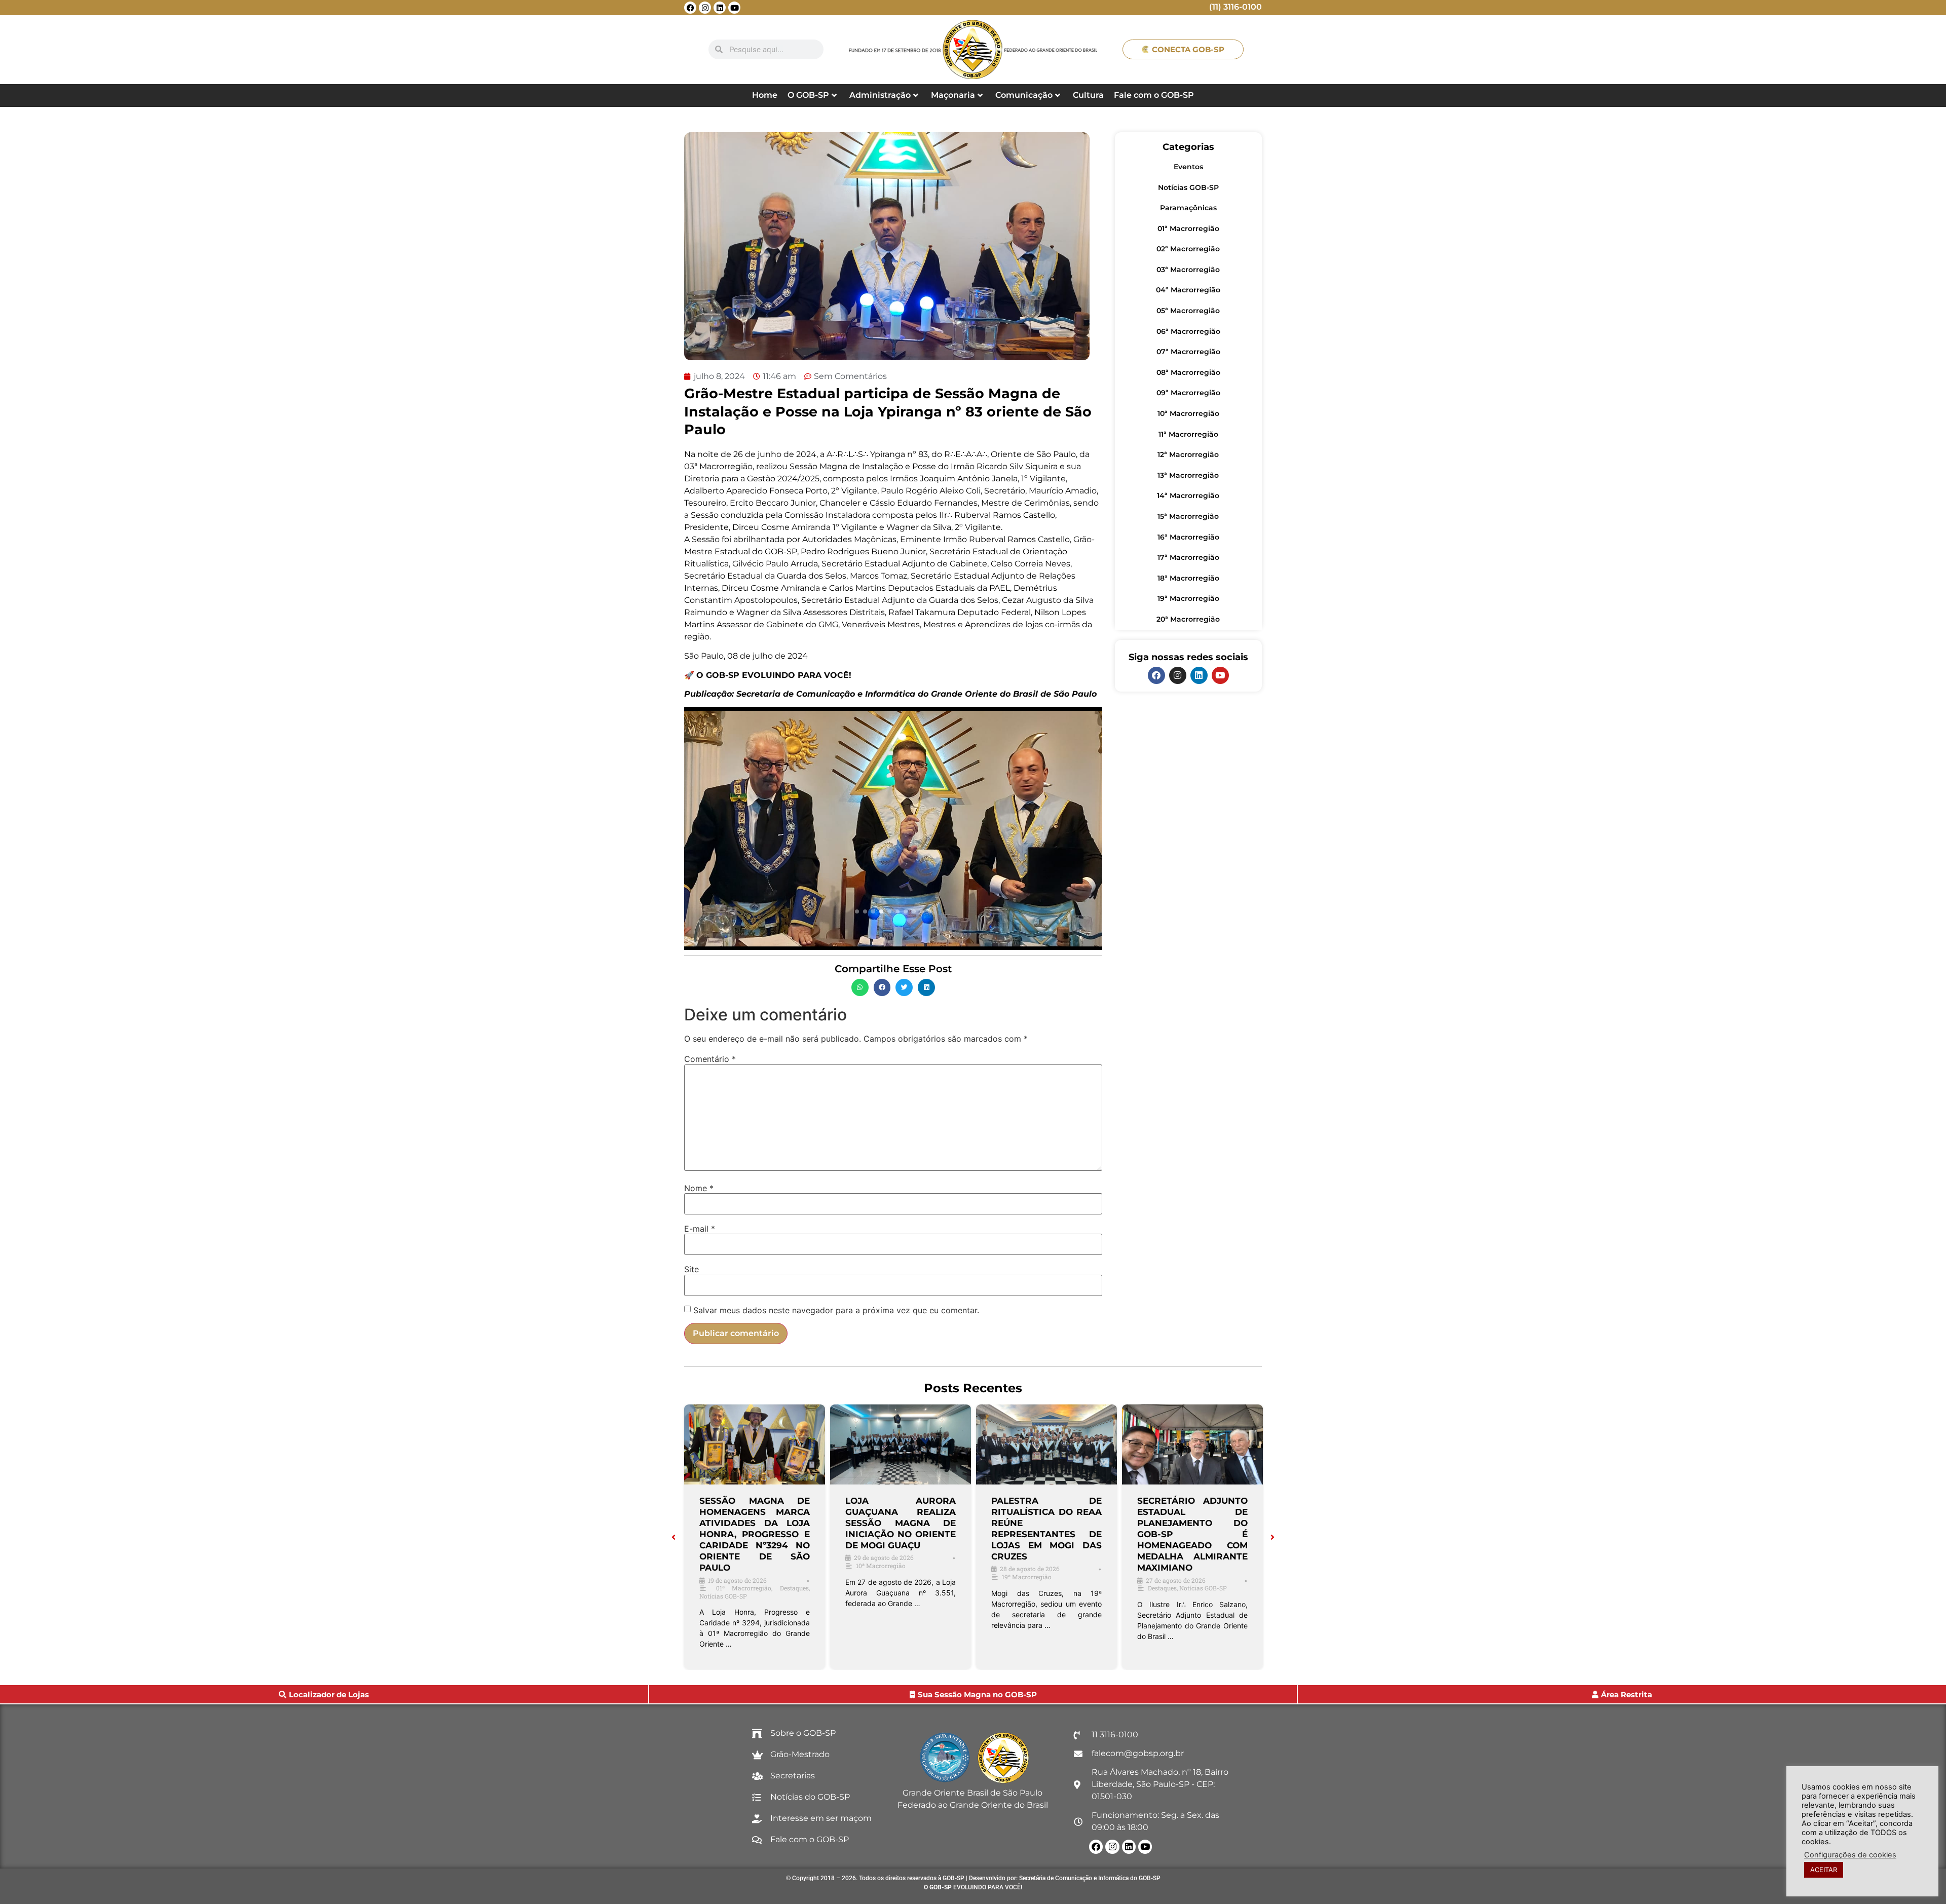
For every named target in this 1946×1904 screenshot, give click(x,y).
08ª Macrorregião (1188, 372)
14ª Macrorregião (1188, 496)
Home (765, 95)
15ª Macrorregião (1188, 516)
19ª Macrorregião (1188, 598)
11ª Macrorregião (1188, 434)
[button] (860, 987)
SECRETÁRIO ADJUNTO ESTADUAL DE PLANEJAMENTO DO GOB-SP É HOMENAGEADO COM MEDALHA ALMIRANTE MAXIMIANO (1192, 1534)
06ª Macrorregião (1188, 331)
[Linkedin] (720, 8)
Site (691, 1269)
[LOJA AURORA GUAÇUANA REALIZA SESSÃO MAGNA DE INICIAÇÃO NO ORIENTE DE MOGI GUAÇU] (901, 1444)
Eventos (1188, 167)
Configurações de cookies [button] (1850, 1855)
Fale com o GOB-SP (1154, 95)
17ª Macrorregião (1188, 557)
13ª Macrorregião (1188, 475)
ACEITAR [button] (1824, 1870)
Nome (699, 1188)
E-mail (700, 1229)
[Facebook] (690, 8)
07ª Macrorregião (1188, 352)
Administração (880, 95)
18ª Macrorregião (1188, 578)
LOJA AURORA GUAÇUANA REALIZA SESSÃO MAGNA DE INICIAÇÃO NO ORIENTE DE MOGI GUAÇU (901, 1523)
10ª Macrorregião (1188, 413)
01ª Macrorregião (1188, 229)
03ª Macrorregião (1188, 270)
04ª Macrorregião (1188, 290)
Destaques (794, 1588)
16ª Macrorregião (1188, 537)
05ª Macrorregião (1188, 311)
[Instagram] (705, 8)
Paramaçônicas (1188, 208)
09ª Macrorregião (1188, 393)
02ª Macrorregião (1188, 249)
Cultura (1088, 95)
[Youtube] (734, 8)
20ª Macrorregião (1188, 619)
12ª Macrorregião (1188, 454)
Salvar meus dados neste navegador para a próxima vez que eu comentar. (836, 1310)
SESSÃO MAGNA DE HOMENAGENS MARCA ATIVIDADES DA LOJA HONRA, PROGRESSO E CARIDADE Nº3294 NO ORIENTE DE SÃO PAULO (755, 1534)
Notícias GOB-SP (1188, 187)
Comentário (710, 1059)
